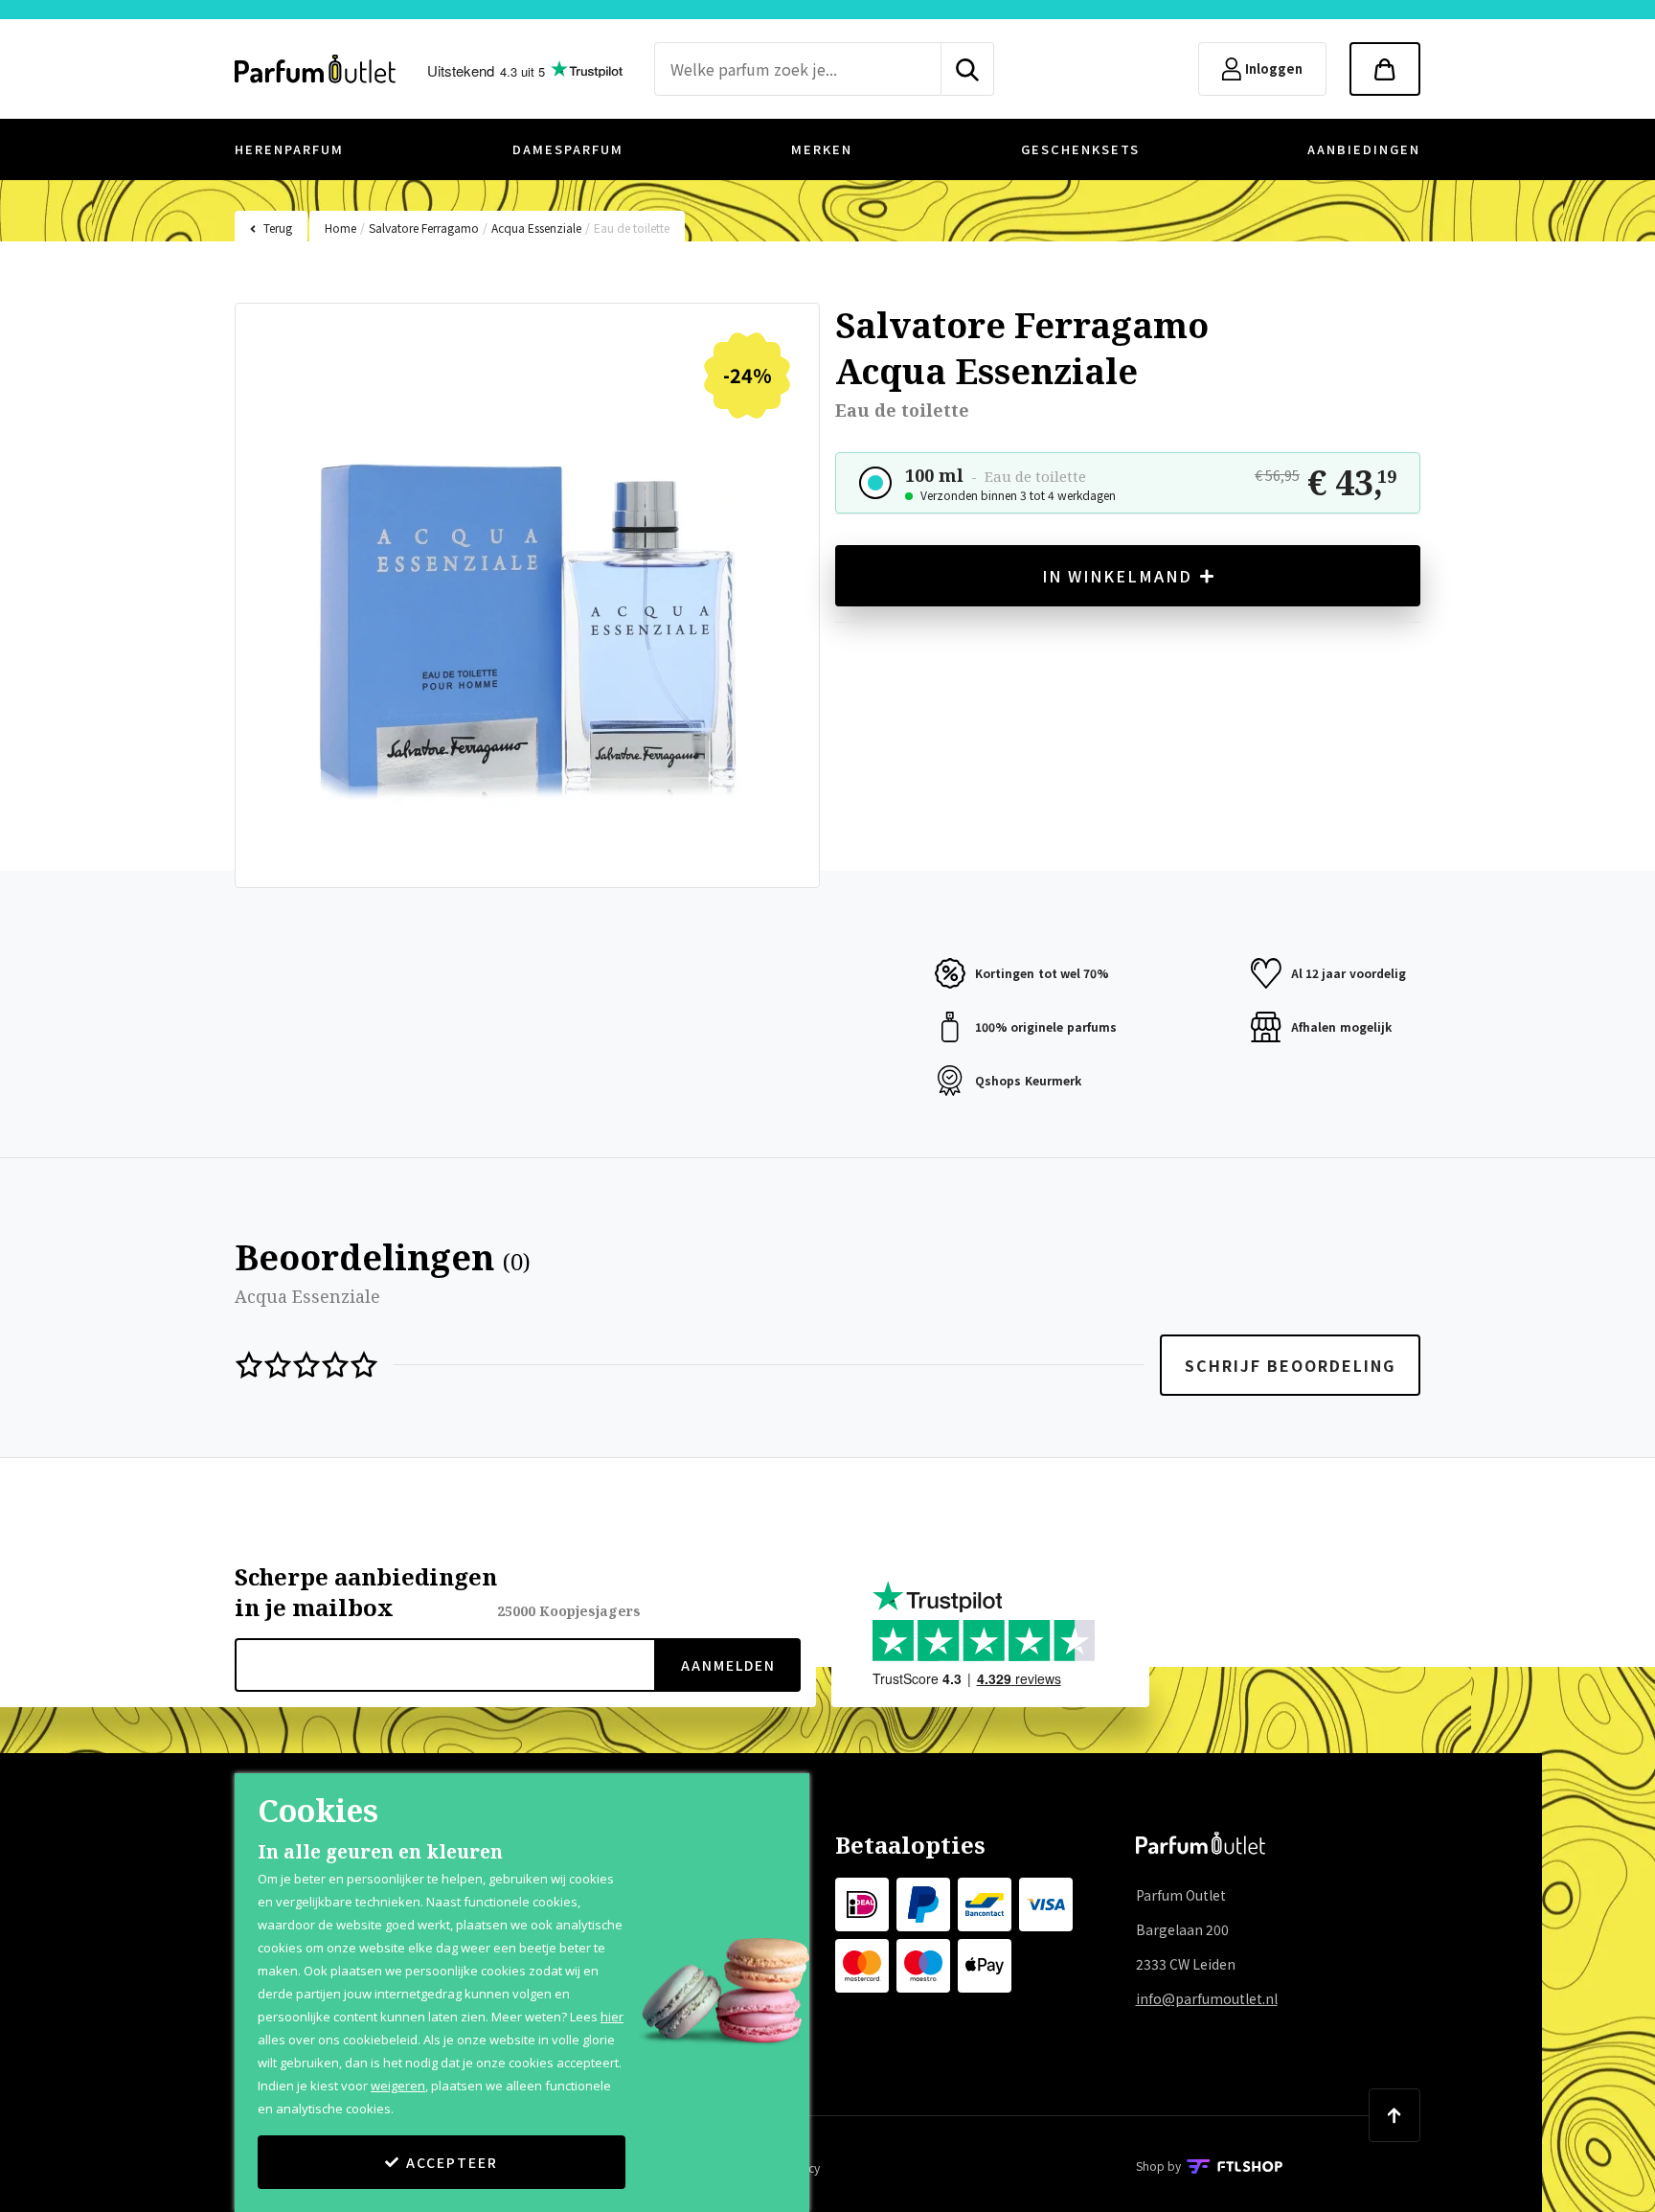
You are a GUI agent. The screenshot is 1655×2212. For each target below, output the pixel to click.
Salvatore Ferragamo (424, 228)
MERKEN (822, 149)
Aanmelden (728, 1665)
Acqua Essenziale (536, 228)
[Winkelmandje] (1385, 69)
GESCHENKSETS (1080, 149)
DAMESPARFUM (568, 149)
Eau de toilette (632, 228)
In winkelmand (1117, 576)
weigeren (398, 2086)
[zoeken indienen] (968, 69)
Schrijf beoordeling (1290, 1365)
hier (612, 2017)
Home (340, 228)
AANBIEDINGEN (1364, 149)
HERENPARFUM (289, 149)
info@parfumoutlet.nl (1207, 1998)
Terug (278, 228)
